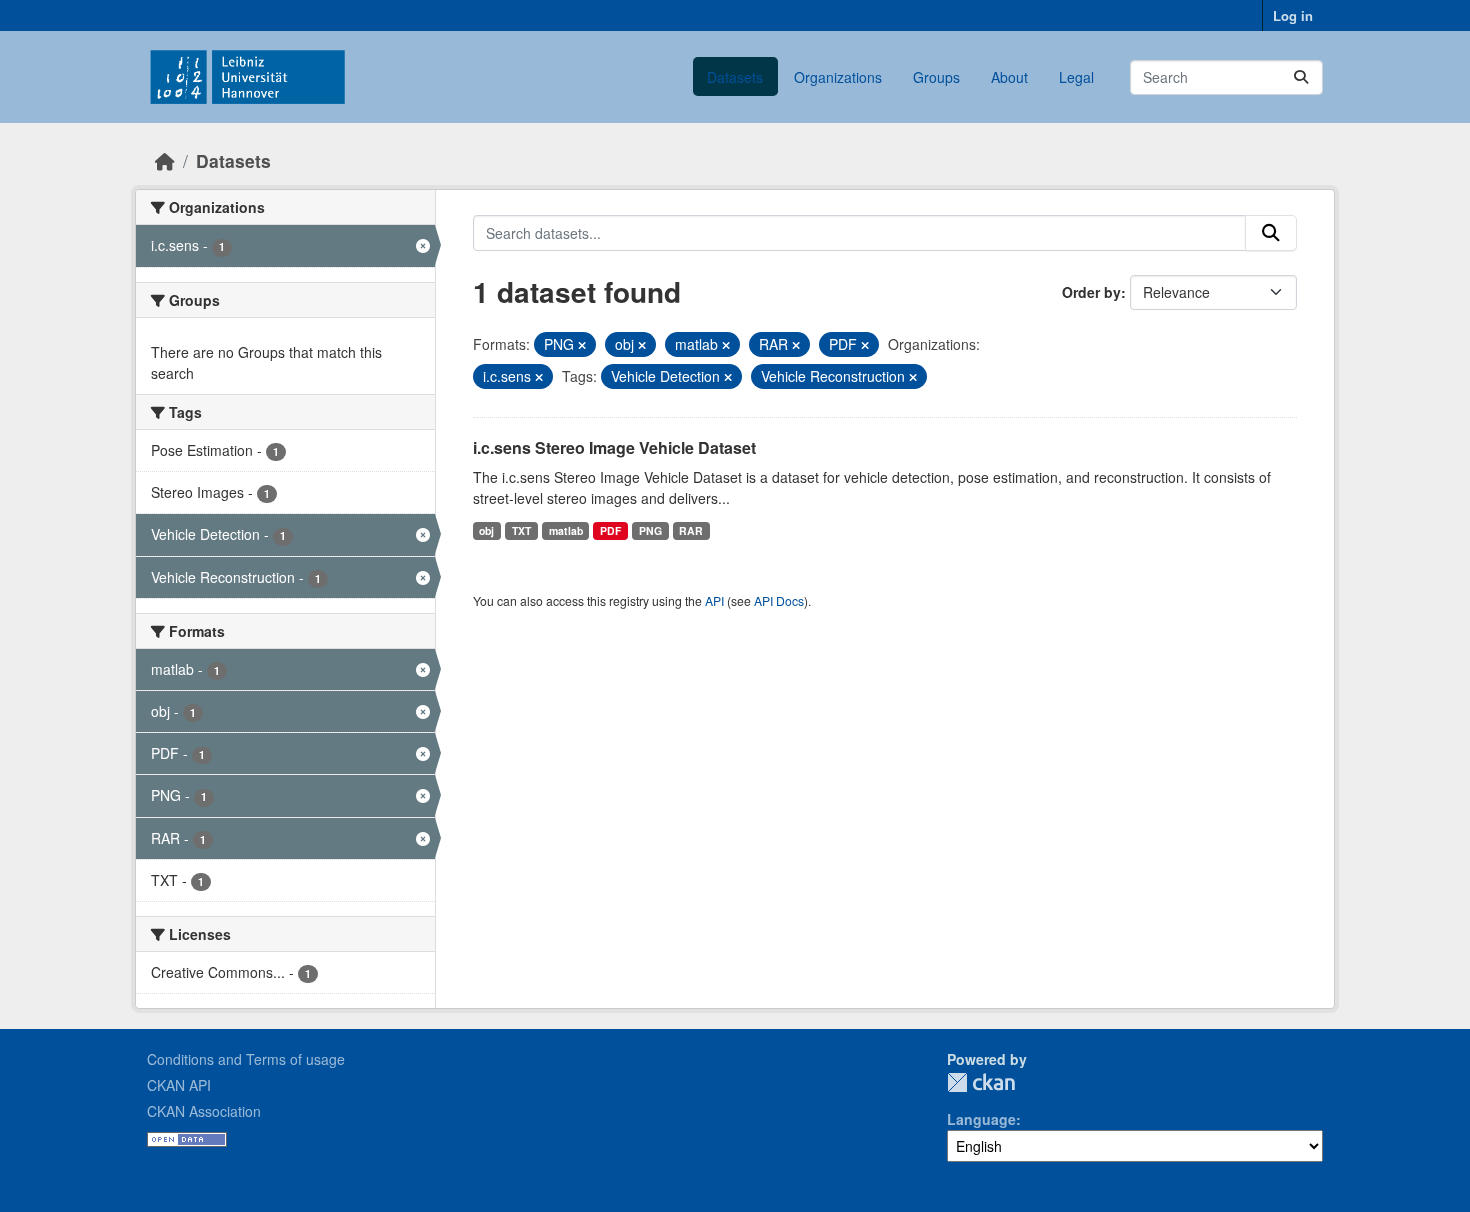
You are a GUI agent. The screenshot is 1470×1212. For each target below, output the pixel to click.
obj (486, 530)
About (1009, 77)
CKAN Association (204, 1111)
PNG (650, 530)
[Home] (165, 160)
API (714, 600)
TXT (521, 530)
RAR (691, 530)
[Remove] (582, 345)
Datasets (735, 77)
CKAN (981, 1082)
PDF (610, 530)
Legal (1076, 77)
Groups (936, 77)
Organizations (838, 77)
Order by (1091, 292)
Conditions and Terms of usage (246, 1059)
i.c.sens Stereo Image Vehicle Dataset (614, 447)
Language (981, 1119)
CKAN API (179, 1085)
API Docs (779, 600)
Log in (1293, 15)
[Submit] (1301, 77)
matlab (566, 530)
